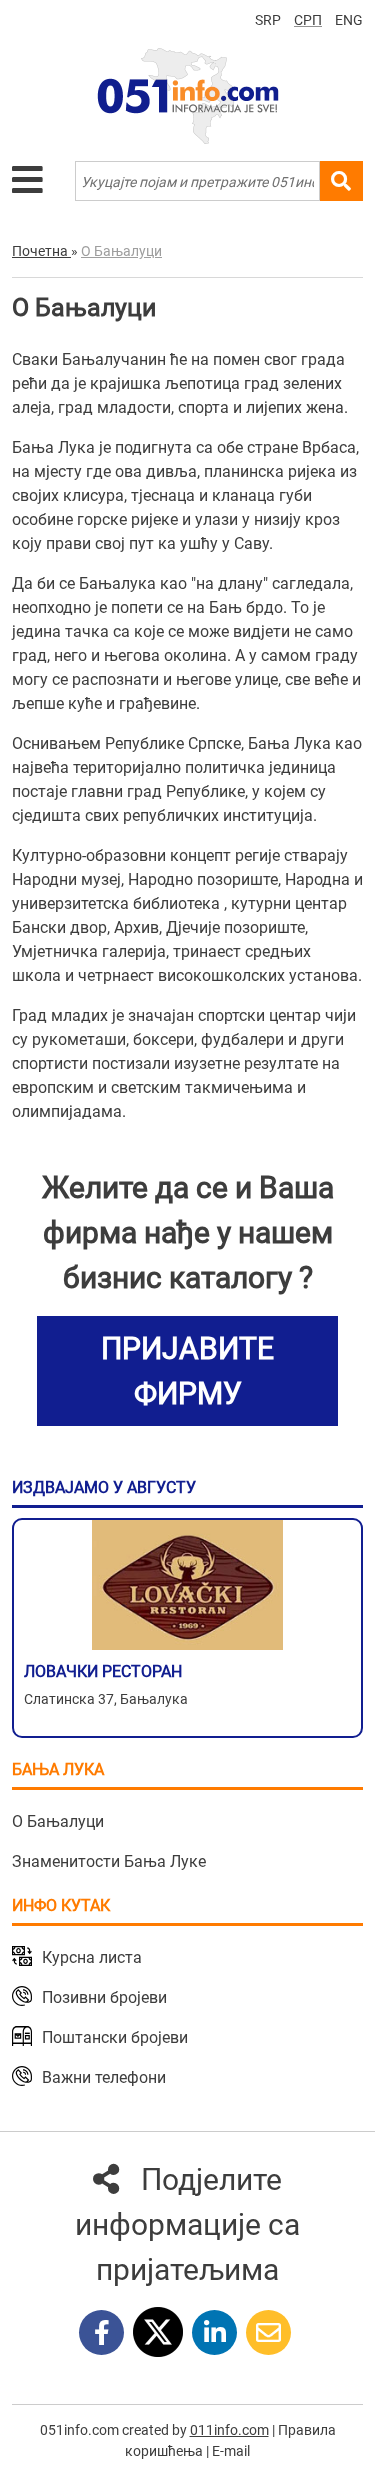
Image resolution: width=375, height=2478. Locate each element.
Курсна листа (92, 1957)
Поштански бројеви (115, 2037)
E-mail (231, 2451)
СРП (308, 20)
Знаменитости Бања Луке (109, 1861)
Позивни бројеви (104, 1997)
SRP (268, 20)
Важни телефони (104, 2077)
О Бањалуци (58, 1821)
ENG (349, 20)
